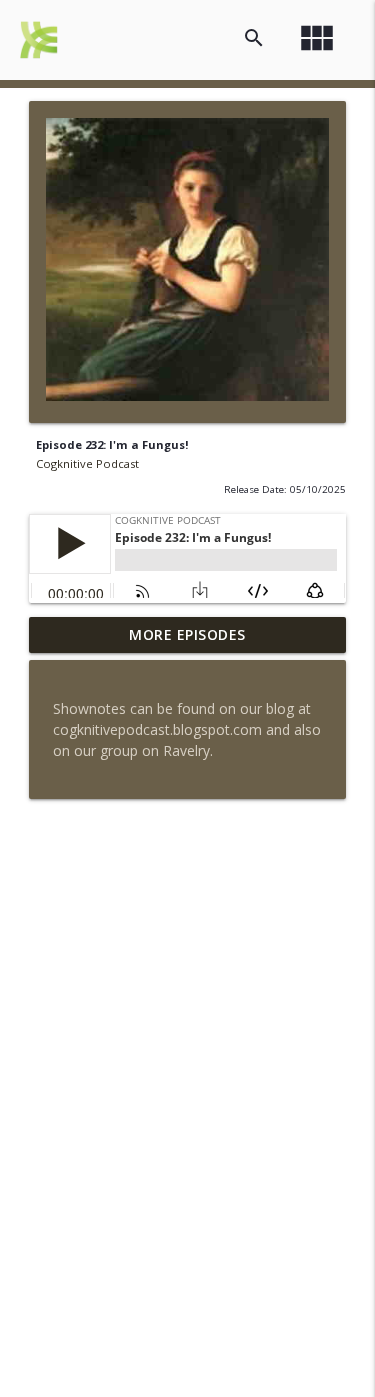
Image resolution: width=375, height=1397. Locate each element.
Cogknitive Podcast (87, 463)
